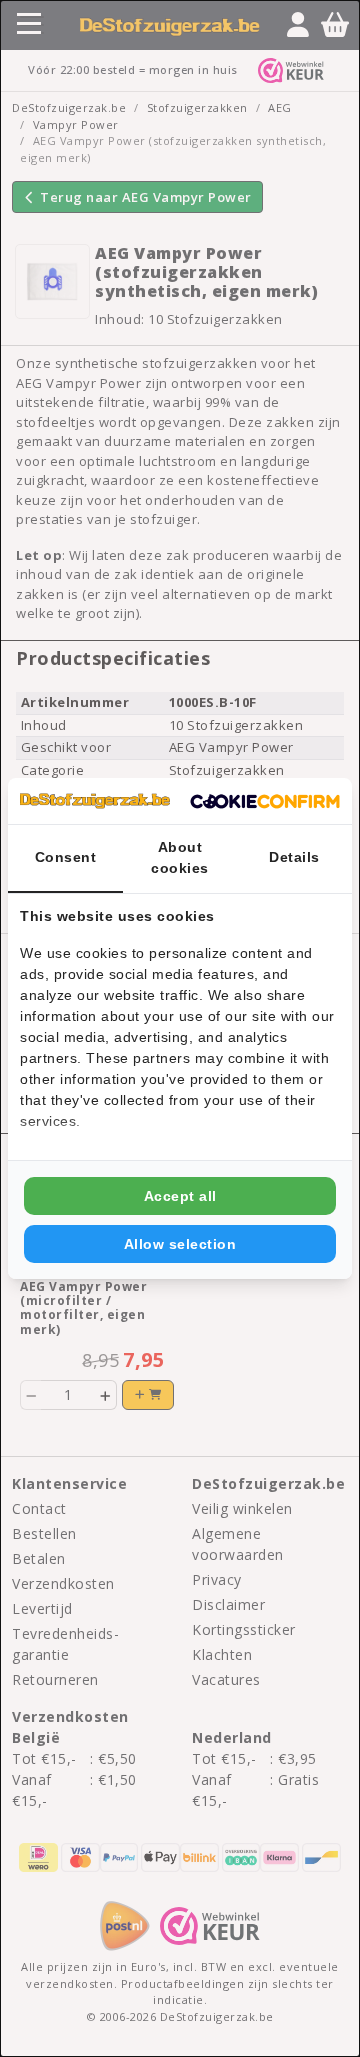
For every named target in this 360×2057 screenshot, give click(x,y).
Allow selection (180, 1244)
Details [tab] (294, 857)
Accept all (180, 1196)
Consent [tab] (66, 857)
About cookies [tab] (180, 857)
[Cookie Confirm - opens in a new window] (265, 801)
